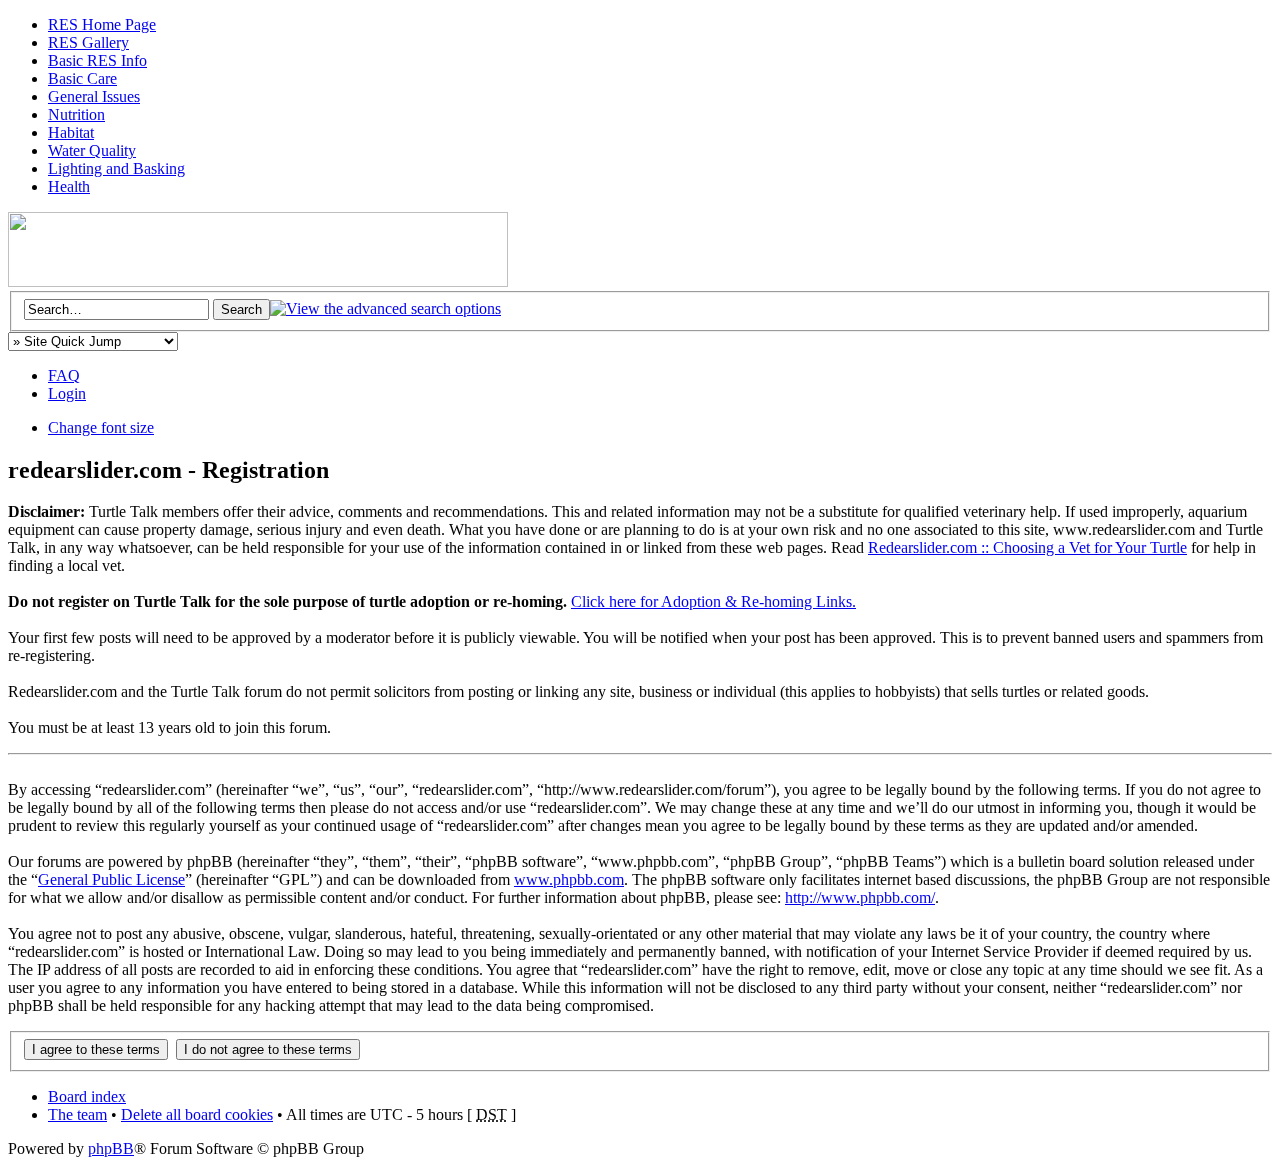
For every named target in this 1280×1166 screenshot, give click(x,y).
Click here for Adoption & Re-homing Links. (713, 601)
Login (67, 393)
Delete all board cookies (197, 1114)
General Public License (111, 879)
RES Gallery (88, 42)
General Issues (94, 96)
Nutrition (76, 114)
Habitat (71, 132)
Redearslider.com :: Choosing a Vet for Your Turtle (1027, 547)
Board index (87, 1096)
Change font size (101, 427)
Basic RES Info (97, 60)
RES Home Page (102, 24)
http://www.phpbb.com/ (860, 897)
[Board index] (258, 281)
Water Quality (92, 150)
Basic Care (82, 78)
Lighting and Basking (116, 168)
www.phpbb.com (569, 879)
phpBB (111, 1148)
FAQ (64, 375)
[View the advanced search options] (385, 308)
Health (69, 186)
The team (77, 1114)
